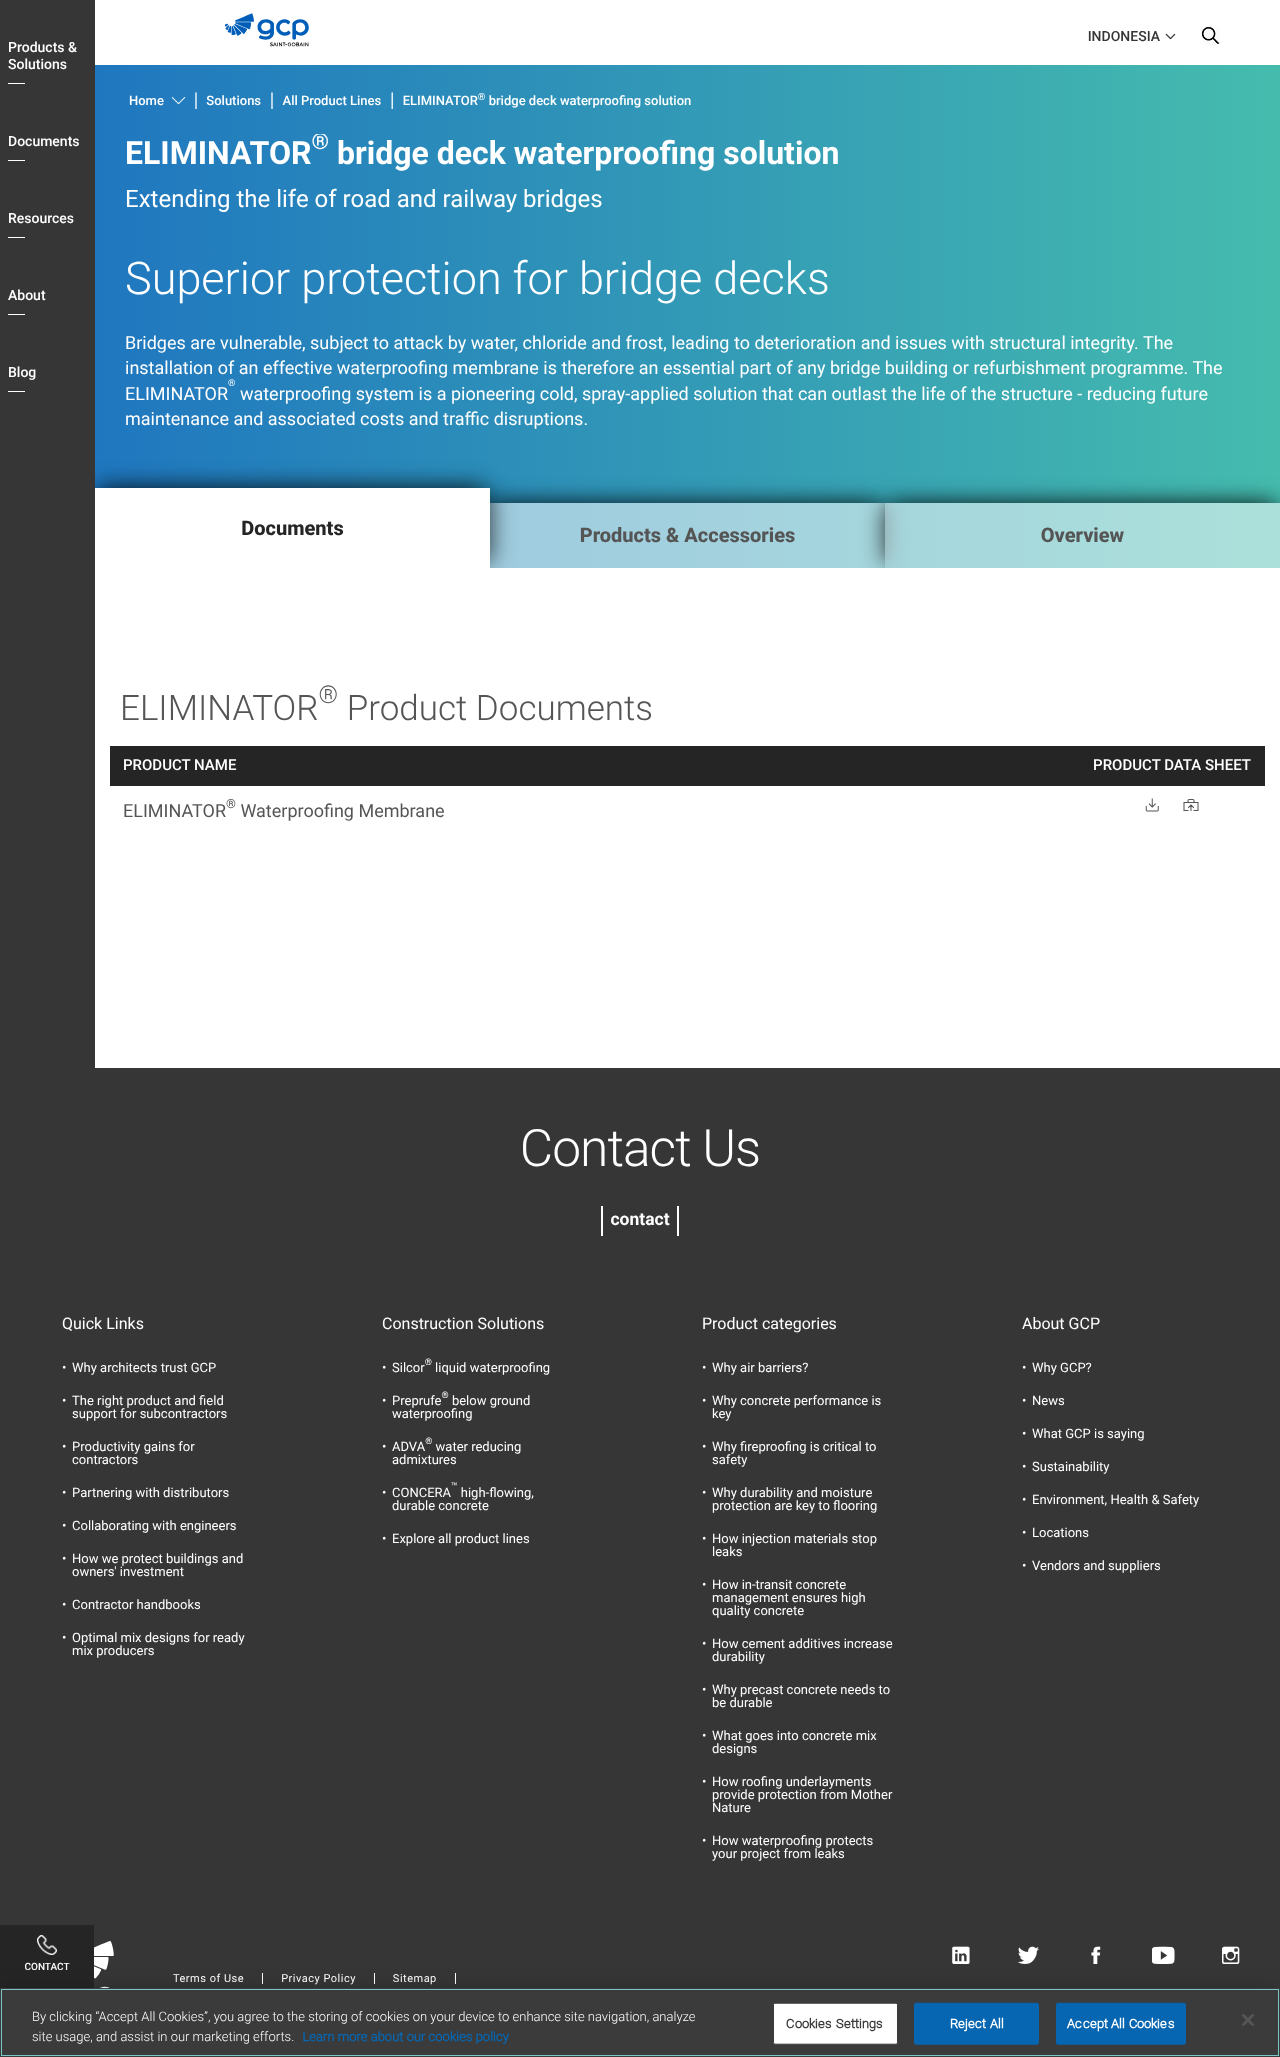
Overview (1082, 535)
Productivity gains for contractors (133, 1454)
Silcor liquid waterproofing (471, 1368)
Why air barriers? (760, 1368)
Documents (44, 142)
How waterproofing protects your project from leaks (792, 1848)
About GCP (1061, 1324)
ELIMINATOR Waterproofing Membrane (284, 811)
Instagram (1230, 1956)
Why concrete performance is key (796, 1408)
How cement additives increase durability (802, 1651)
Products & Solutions (42, 56)
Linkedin (960, 1956)
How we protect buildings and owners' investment (157, 1566)
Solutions (233, 101)
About (27, 296)
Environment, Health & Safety (1115, 1500)
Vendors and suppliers (1096, 1566)
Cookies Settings (834, 2023)
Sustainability (1071, 1467)
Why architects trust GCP (144, 1368)
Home (146, 101)
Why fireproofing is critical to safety (794, 1454)
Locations (1060, 1533)
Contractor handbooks (136, 1605)
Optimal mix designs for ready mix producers (158, 1645)
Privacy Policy (318, 1978)
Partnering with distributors (150, 1493)
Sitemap (415, 1978)
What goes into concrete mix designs (794, 1743)
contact (639, 1220)
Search (1210, 40)
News (1048, 1401)
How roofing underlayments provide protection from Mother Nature (802, 1795)
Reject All (977, 2023)
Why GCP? (1062, 1368)
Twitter (1028, 1956)
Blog (22, 373)
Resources (41, 219)
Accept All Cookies (1120, 2023)
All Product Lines (332, 101)
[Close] (1248, 2020)
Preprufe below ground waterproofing (461, 1408)
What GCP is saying (1088, 1434)
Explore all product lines (461, 1539)
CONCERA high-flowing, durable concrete (463, 1500)
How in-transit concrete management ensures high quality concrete (789, 1598)
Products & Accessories (688, 535)
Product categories (769, 1324)
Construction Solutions (463, 1324)
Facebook (1095, 1956)
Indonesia (1124, 37)
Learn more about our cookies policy (405, 2036)
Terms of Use (208, 1978)
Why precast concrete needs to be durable (801, 1697)
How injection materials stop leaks (794, 1546)
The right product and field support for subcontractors (149, 1408)
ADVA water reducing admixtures (456, 1454)
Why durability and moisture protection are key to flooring (794, 1500)
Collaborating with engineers (154, 1526)
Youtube (1163, 1956)
